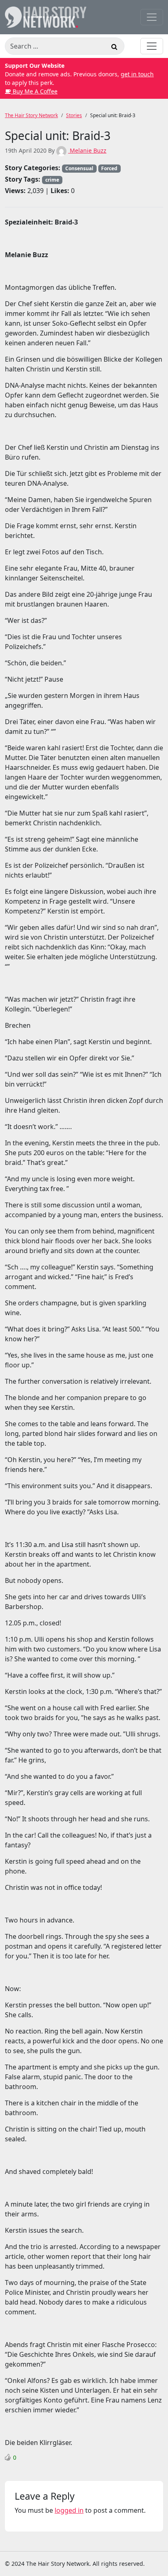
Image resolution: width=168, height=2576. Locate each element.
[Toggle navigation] (152, 17)
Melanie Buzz (87, 150)
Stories (74, 115)
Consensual (79, 168)
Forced (109, 168)
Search (114, 48)
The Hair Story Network (31, 115)
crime (52, 180)
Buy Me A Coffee (34, 91)
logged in (69, 2510)
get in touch (137, 74)
